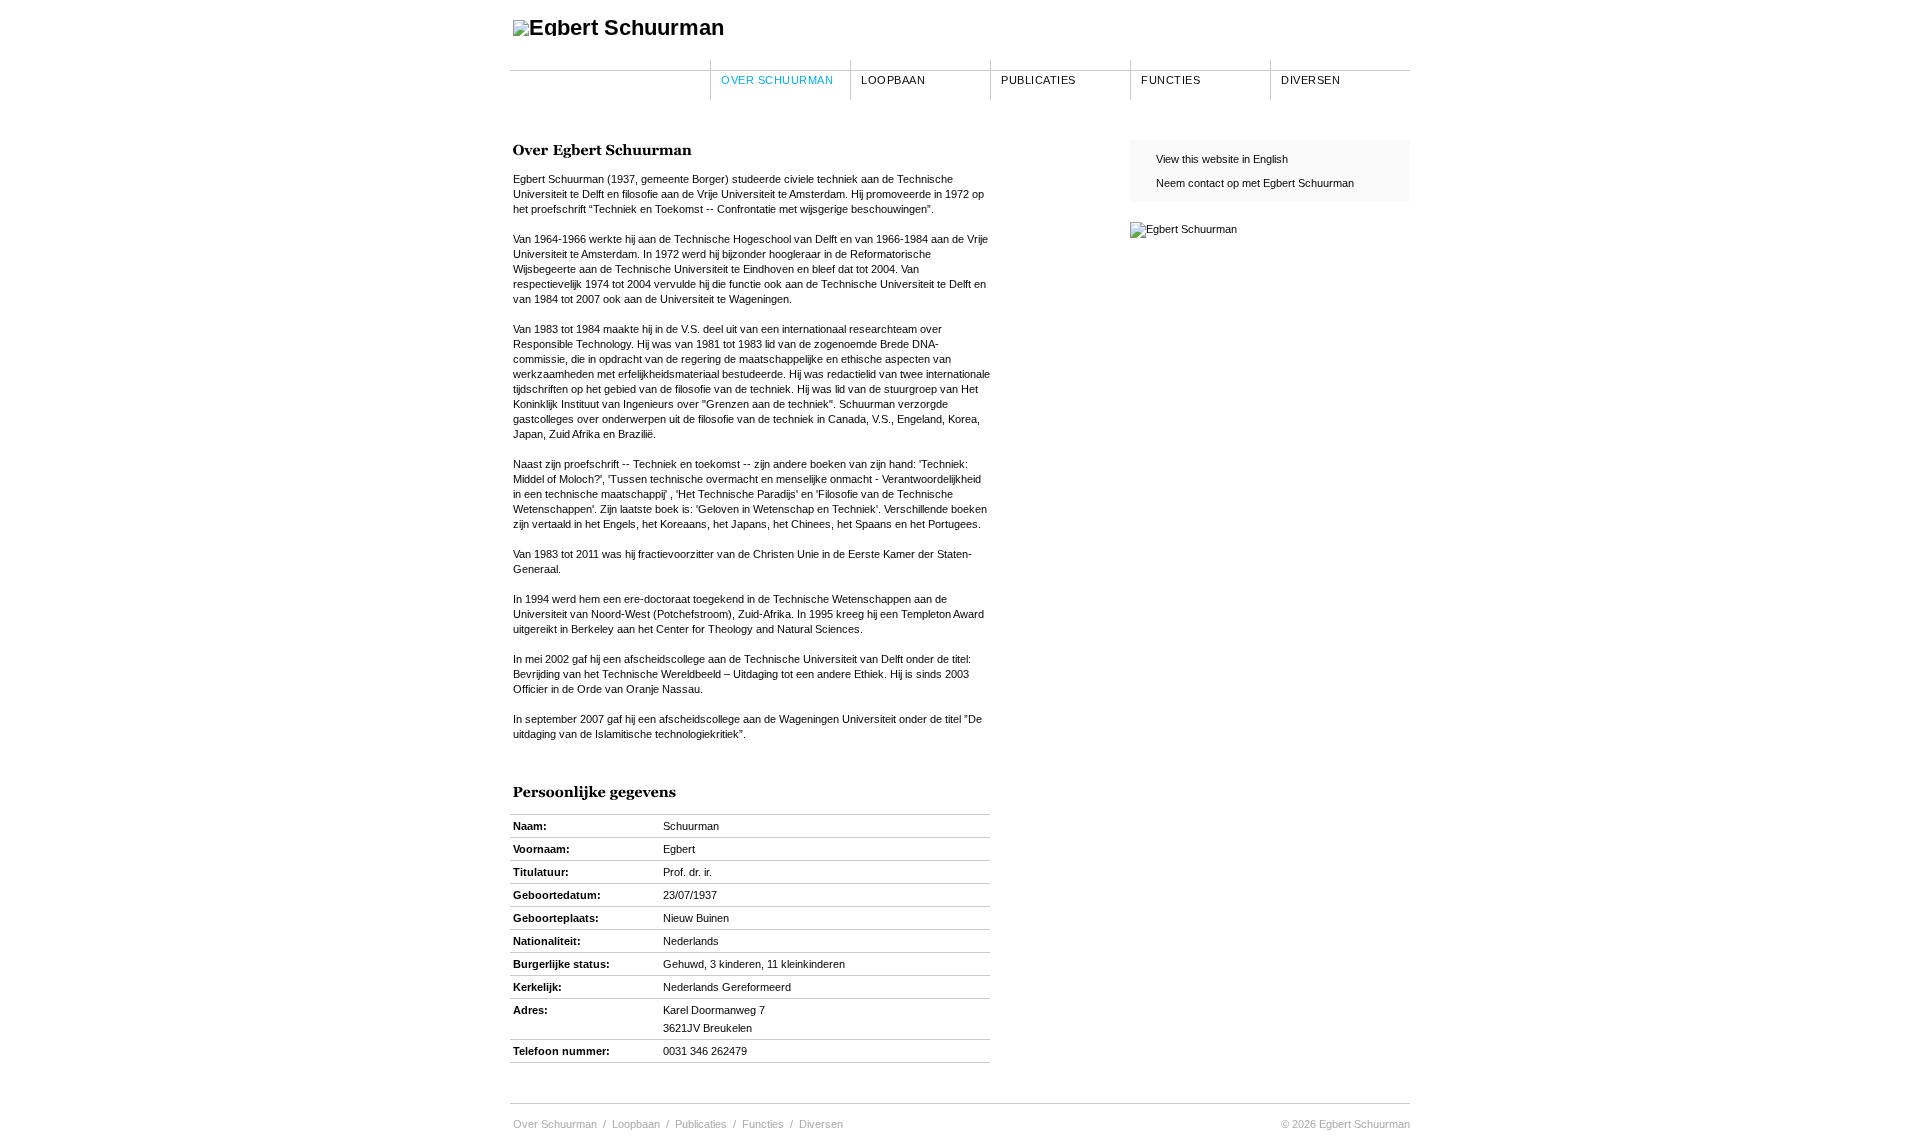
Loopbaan (893, 80)
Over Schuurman (777, 80)
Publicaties (1038, 80)
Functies (1170, 80)
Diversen (1310, 80)
